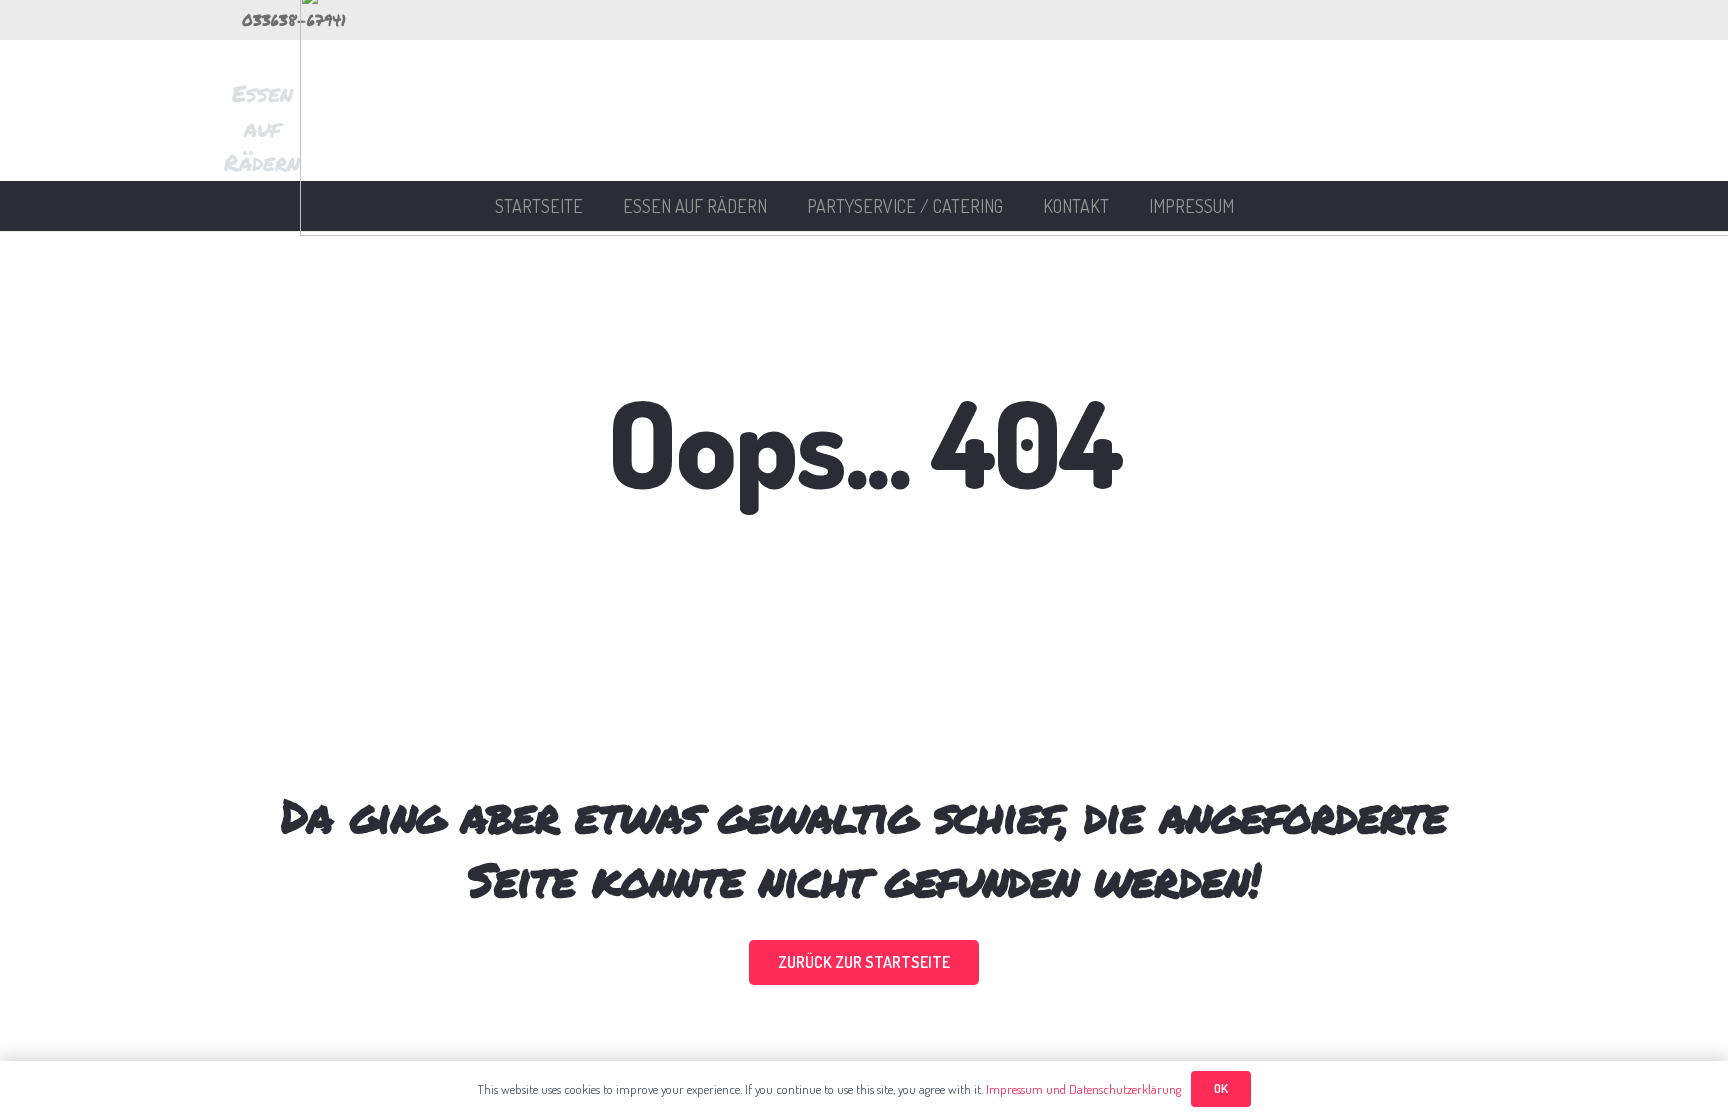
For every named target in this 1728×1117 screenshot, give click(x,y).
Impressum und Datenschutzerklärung (1083, 1089)
